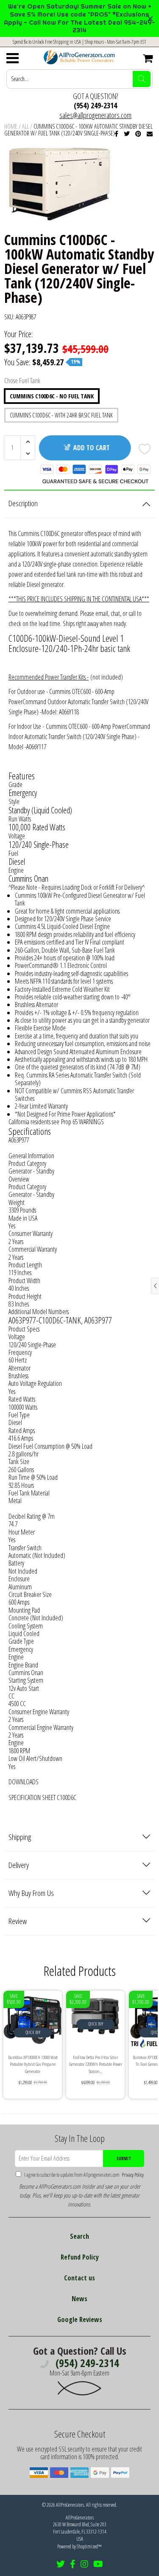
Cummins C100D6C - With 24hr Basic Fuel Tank (61, 415)
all (25, 126)
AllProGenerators (70, 2505)
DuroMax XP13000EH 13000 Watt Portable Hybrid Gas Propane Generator (33, 2064)
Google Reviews (80, 2319)
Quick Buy (33, 2032)
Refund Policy (80, 2257)
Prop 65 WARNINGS (82, 1122)
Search (79, 2236)
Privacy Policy (132, 2175)
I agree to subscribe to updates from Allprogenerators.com (84, 2175)
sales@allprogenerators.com (95, 115)
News (79, 2299)
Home (11, 126)
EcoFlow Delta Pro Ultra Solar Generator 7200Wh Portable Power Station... (96, 2064)
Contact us (79, 2278)
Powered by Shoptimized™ (79, 2546)
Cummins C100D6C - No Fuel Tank (52, 396)
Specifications (30, 1131)
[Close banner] (150, 18)
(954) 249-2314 (95, 105)
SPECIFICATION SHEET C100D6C (42, 1797)
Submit (124, 2158)
